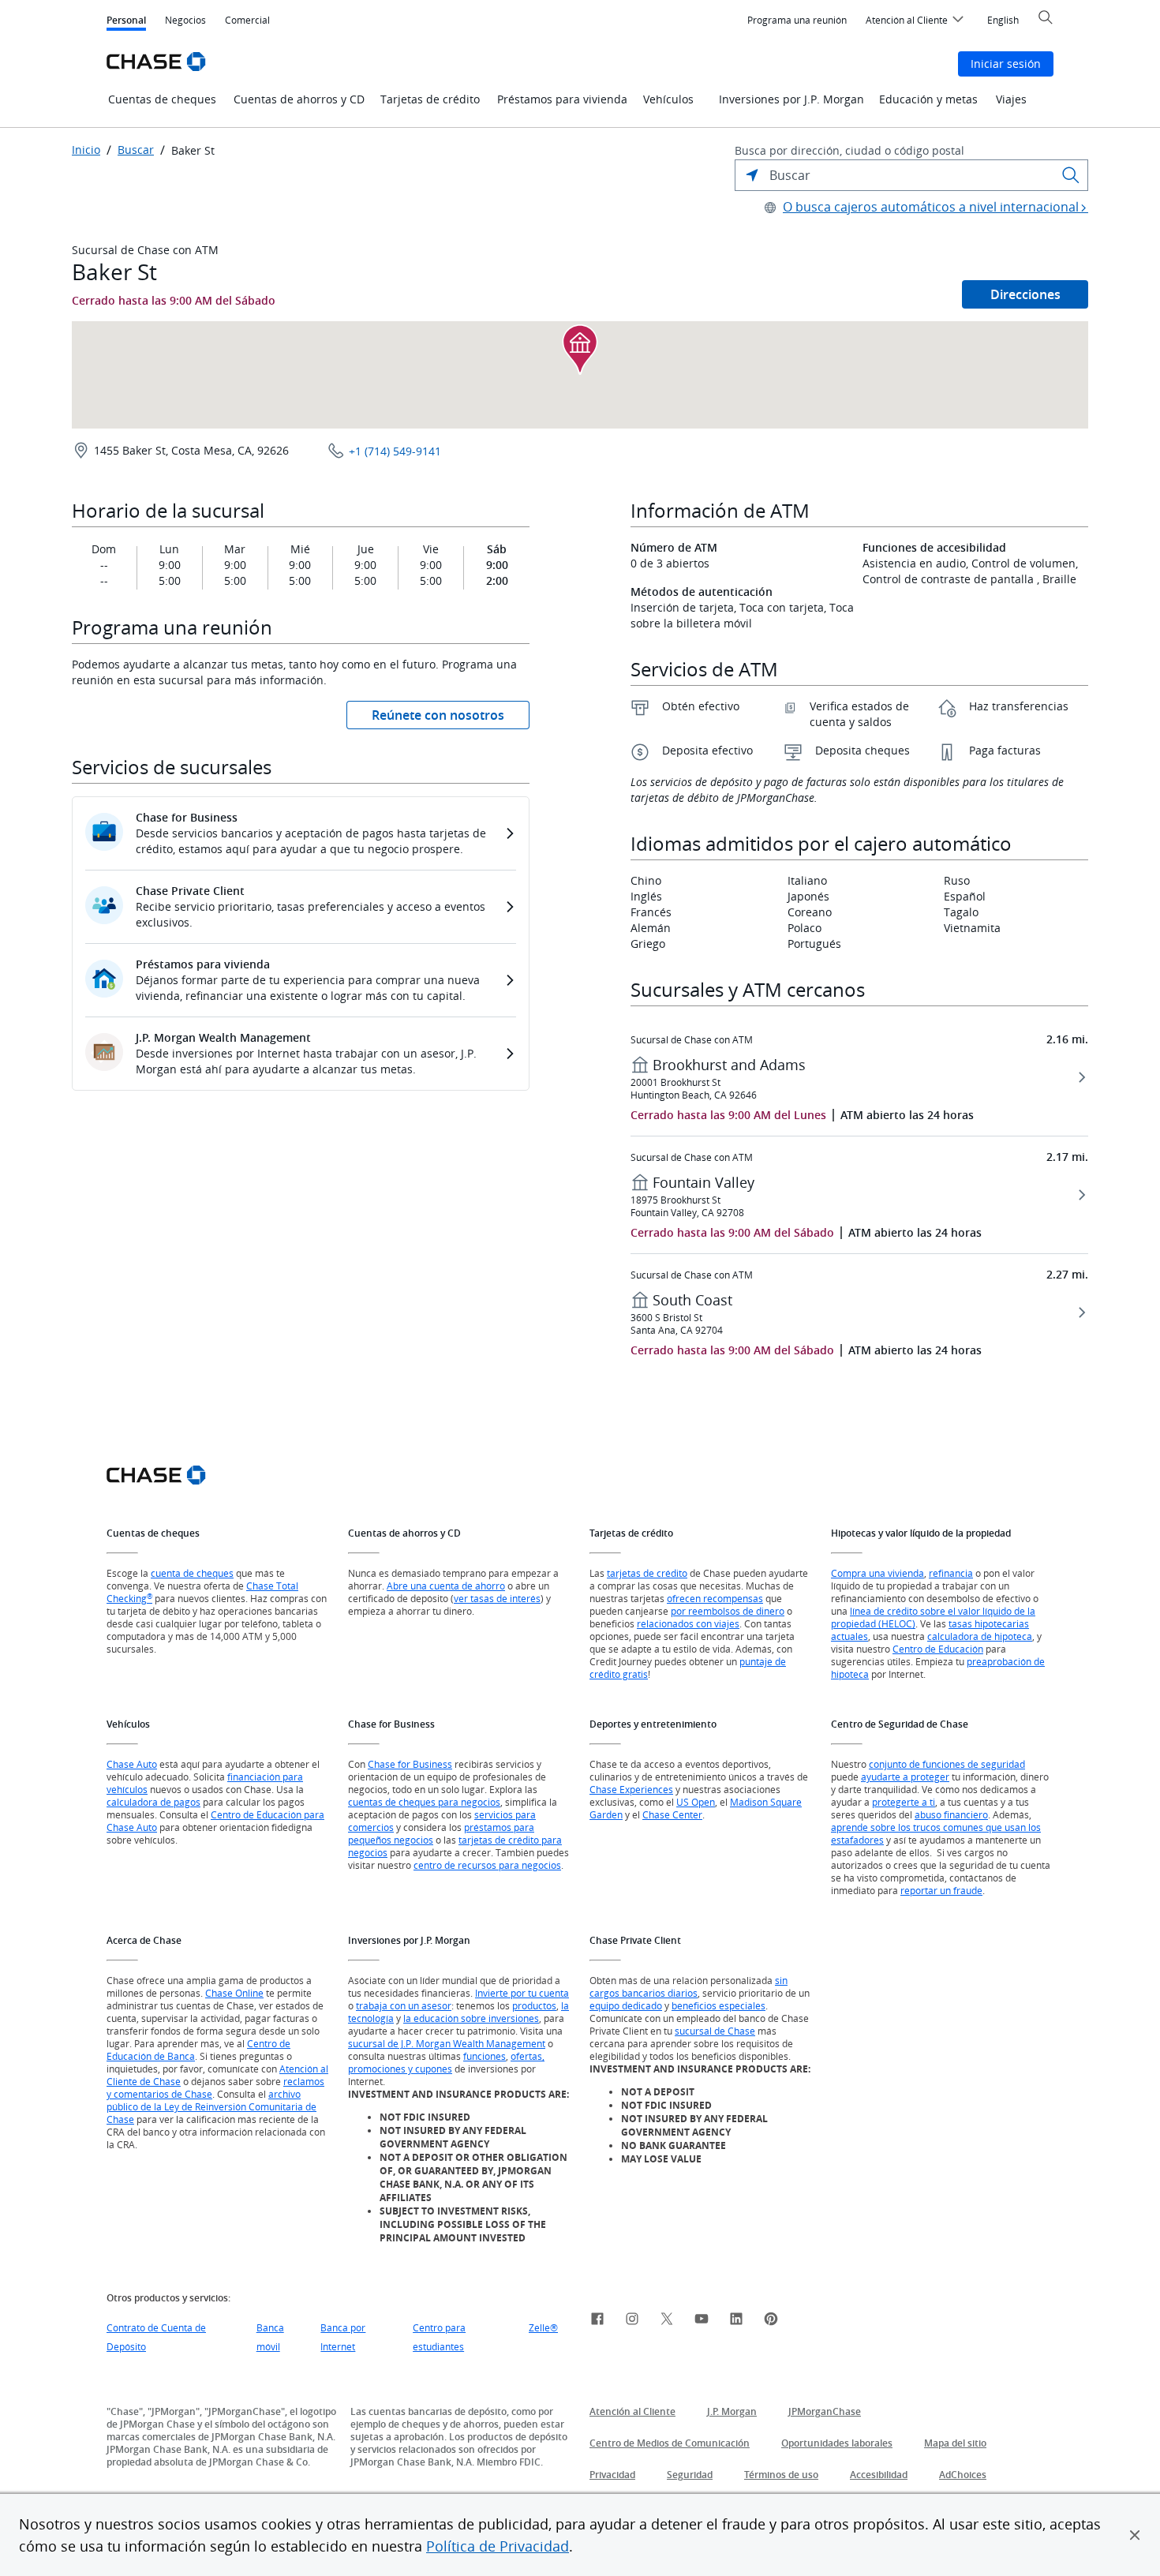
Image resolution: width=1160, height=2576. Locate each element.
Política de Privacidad (498, 2546)
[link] (597, 2321)
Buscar (136, 150)
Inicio (86, 150)
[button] (1135, 2535)
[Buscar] (1071, 175)
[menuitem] (797, 21)
